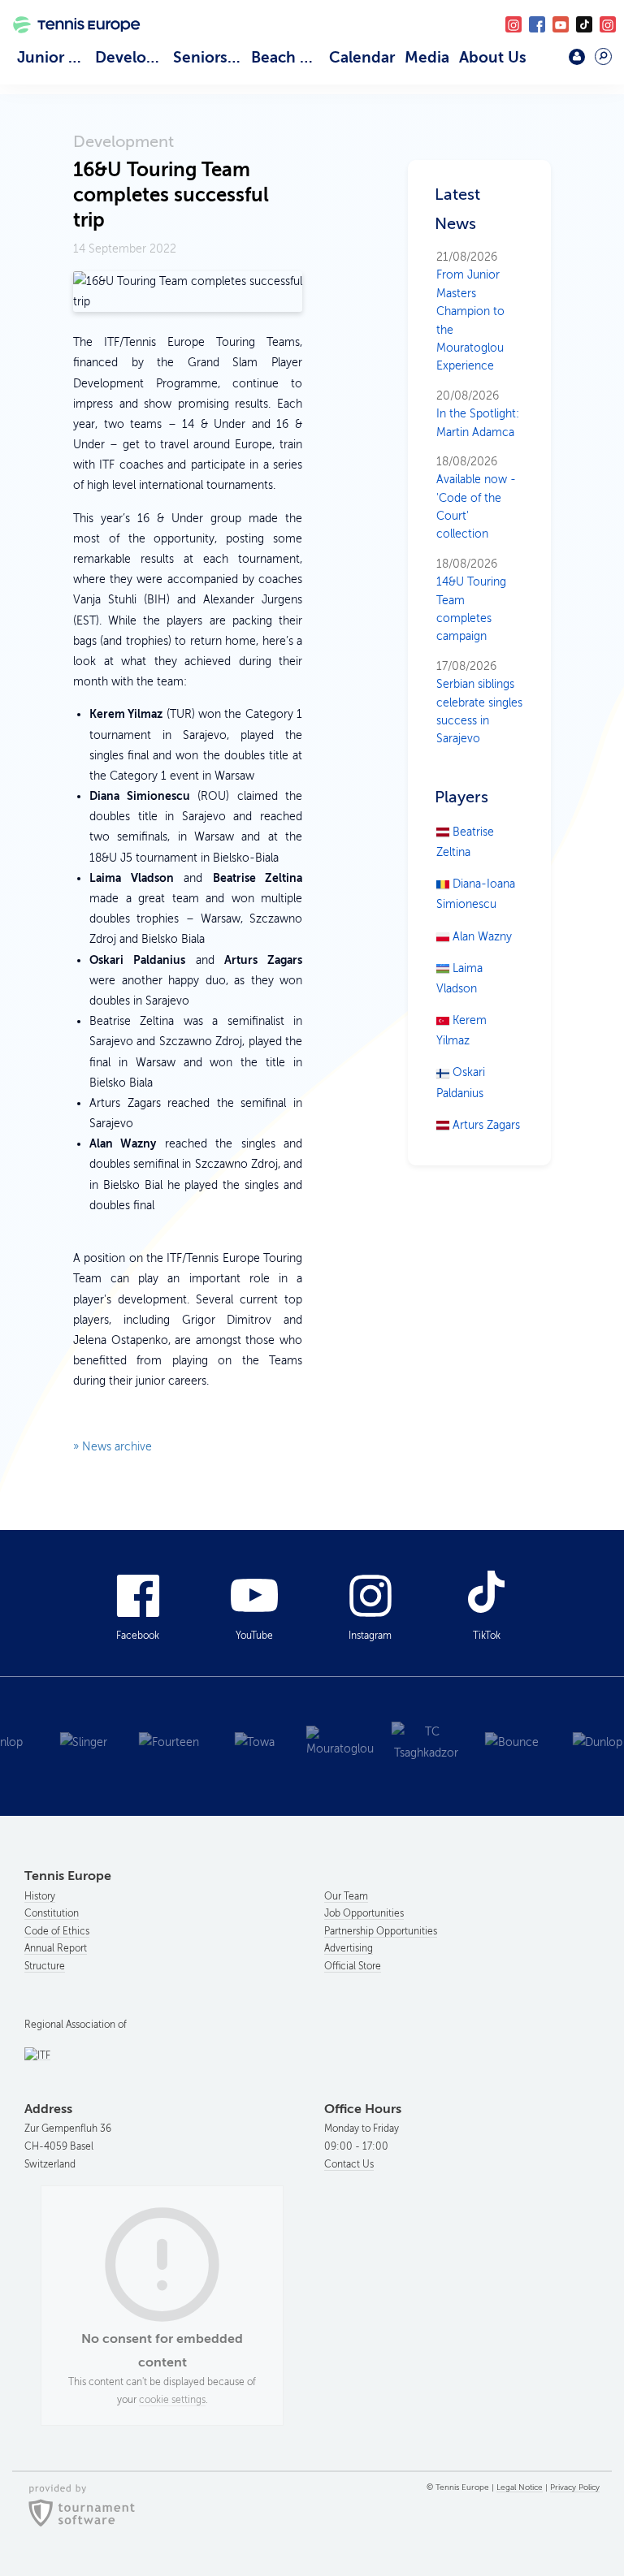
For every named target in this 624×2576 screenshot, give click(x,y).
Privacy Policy (575, 2487)
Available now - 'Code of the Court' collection (476, 498)
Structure (45, 1966)
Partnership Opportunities (381, 1931)
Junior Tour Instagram (513, 24)
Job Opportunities (364, 1913)
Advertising (349, 1948)
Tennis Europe (70, 44)
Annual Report (56, 1948)
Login (577, 57)
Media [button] (427, 57)
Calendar (362, 57)
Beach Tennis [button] (288, 57)
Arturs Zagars (485, 1125)
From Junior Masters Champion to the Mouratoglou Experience (470, 311)
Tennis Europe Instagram (608, 24)
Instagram (370, 1636)
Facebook (537, 24)
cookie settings (172, 2400)
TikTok (584, 24)
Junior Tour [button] (54, 57)
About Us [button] (493, 57)
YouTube (561, 24)
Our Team (346, 1896)
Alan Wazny (481, 937)
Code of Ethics (57, 1931)
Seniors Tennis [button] (210, 57)
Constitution (52, 1913)
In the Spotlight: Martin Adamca (478, 414)
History (40, 1896)
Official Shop (543, 63)
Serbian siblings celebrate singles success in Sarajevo (479, 703)
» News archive (113, 1447)
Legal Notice (520, 2487)
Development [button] (132, 57)
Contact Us (349, 2164)
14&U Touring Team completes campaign (471, 601)
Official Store (353, 1966)
